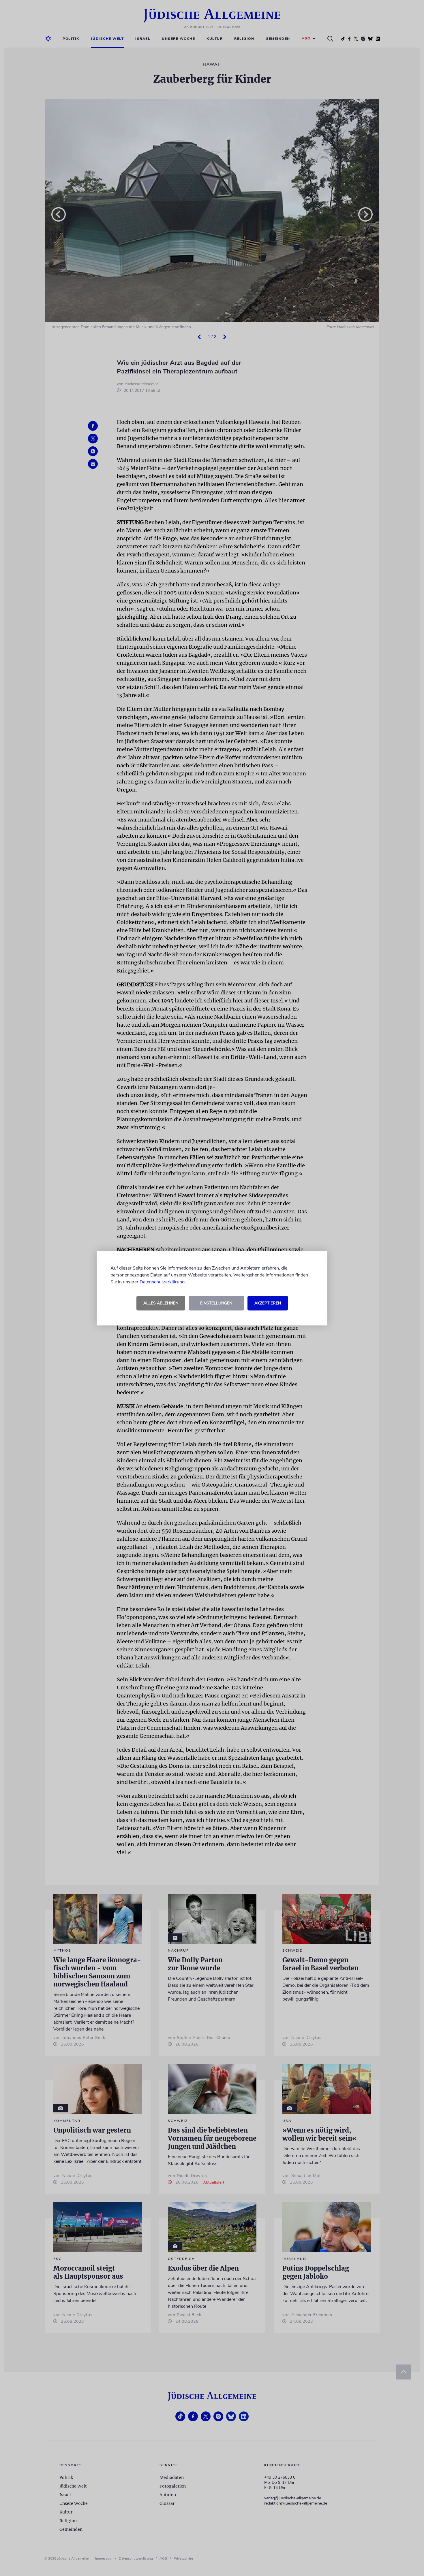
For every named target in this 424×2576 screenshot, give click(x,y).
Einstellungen (216, 1303)
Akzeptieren (268, 1303)
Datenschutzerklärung (162, 1282)
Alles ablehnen (161, 1303)
